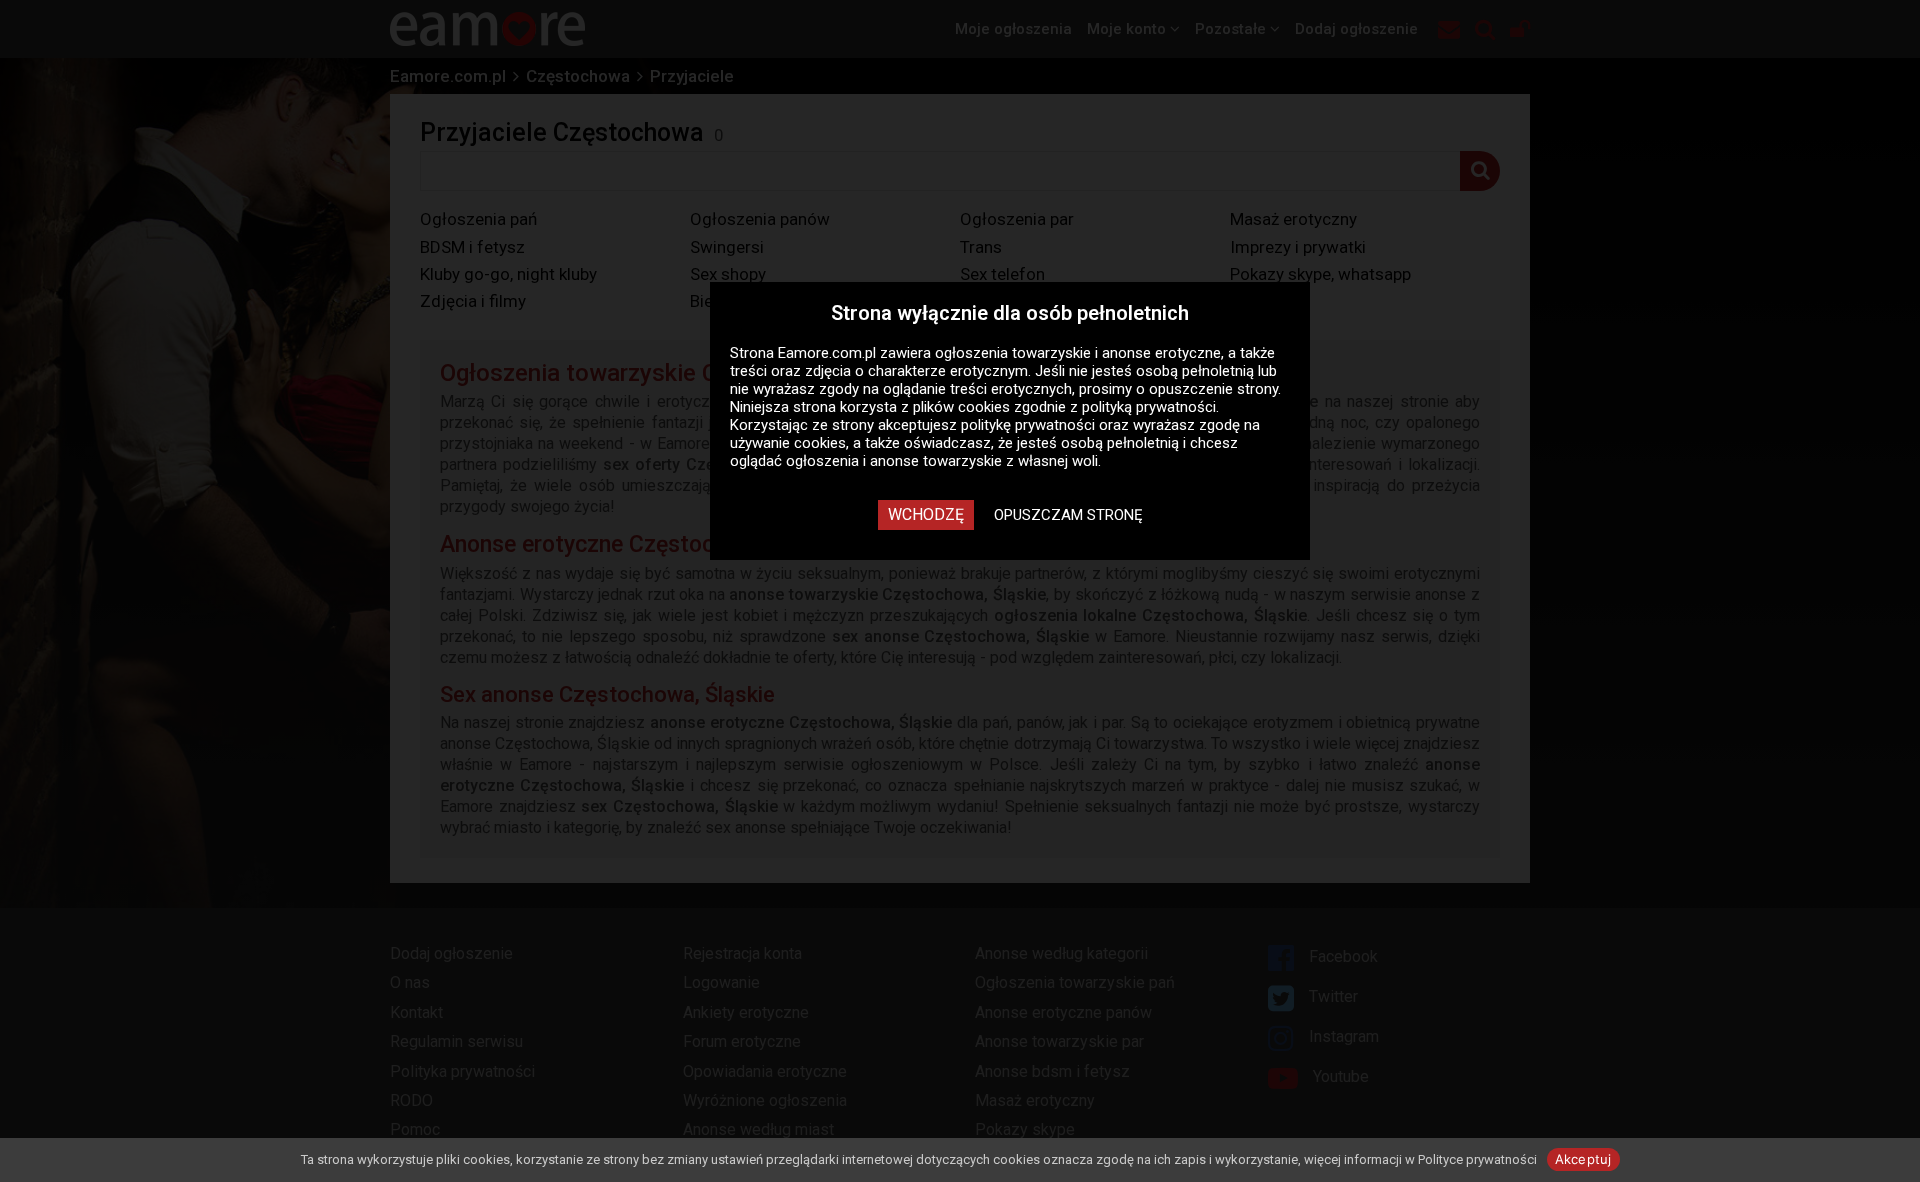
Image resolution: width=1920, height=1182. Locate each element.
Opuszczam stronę (1068, 515)
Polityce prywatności (1477, 1159)
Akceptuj (1583, 1159)
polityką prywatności (1149, 407)
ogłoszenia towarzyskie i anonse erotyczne (1078, 353)
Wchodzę (926, 514)
